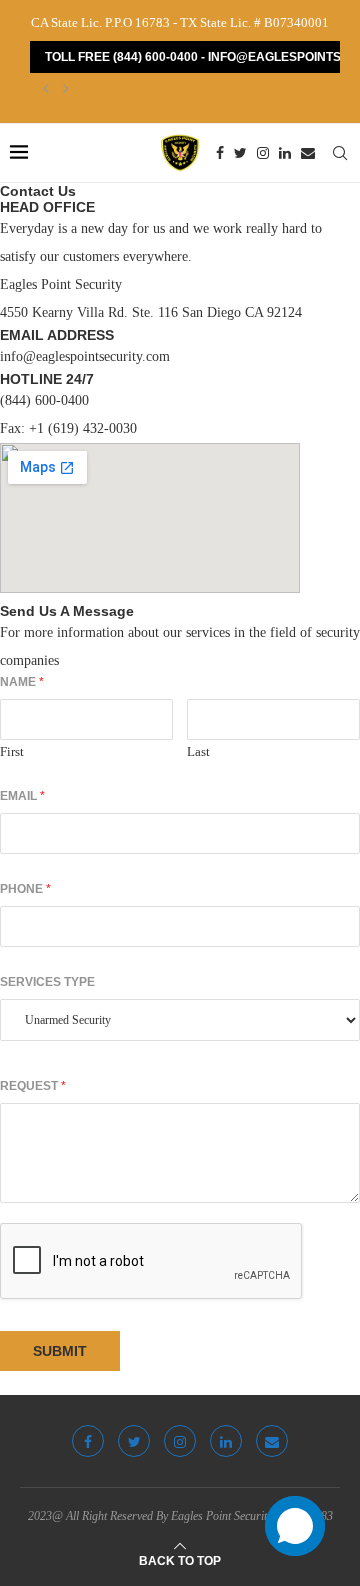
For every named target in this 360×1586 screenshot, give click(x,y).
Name (22, 682)
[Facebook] (220, 153)
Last (198, 751)
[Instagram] (263, 153)
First (12, 751)
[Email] (308, 153)
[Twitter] (240, 153)
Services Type (47, 982)
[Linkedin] (285, 153)
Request (33, 1086)
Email (22, 796)
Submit (60, 1351)
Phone (25, 889)
